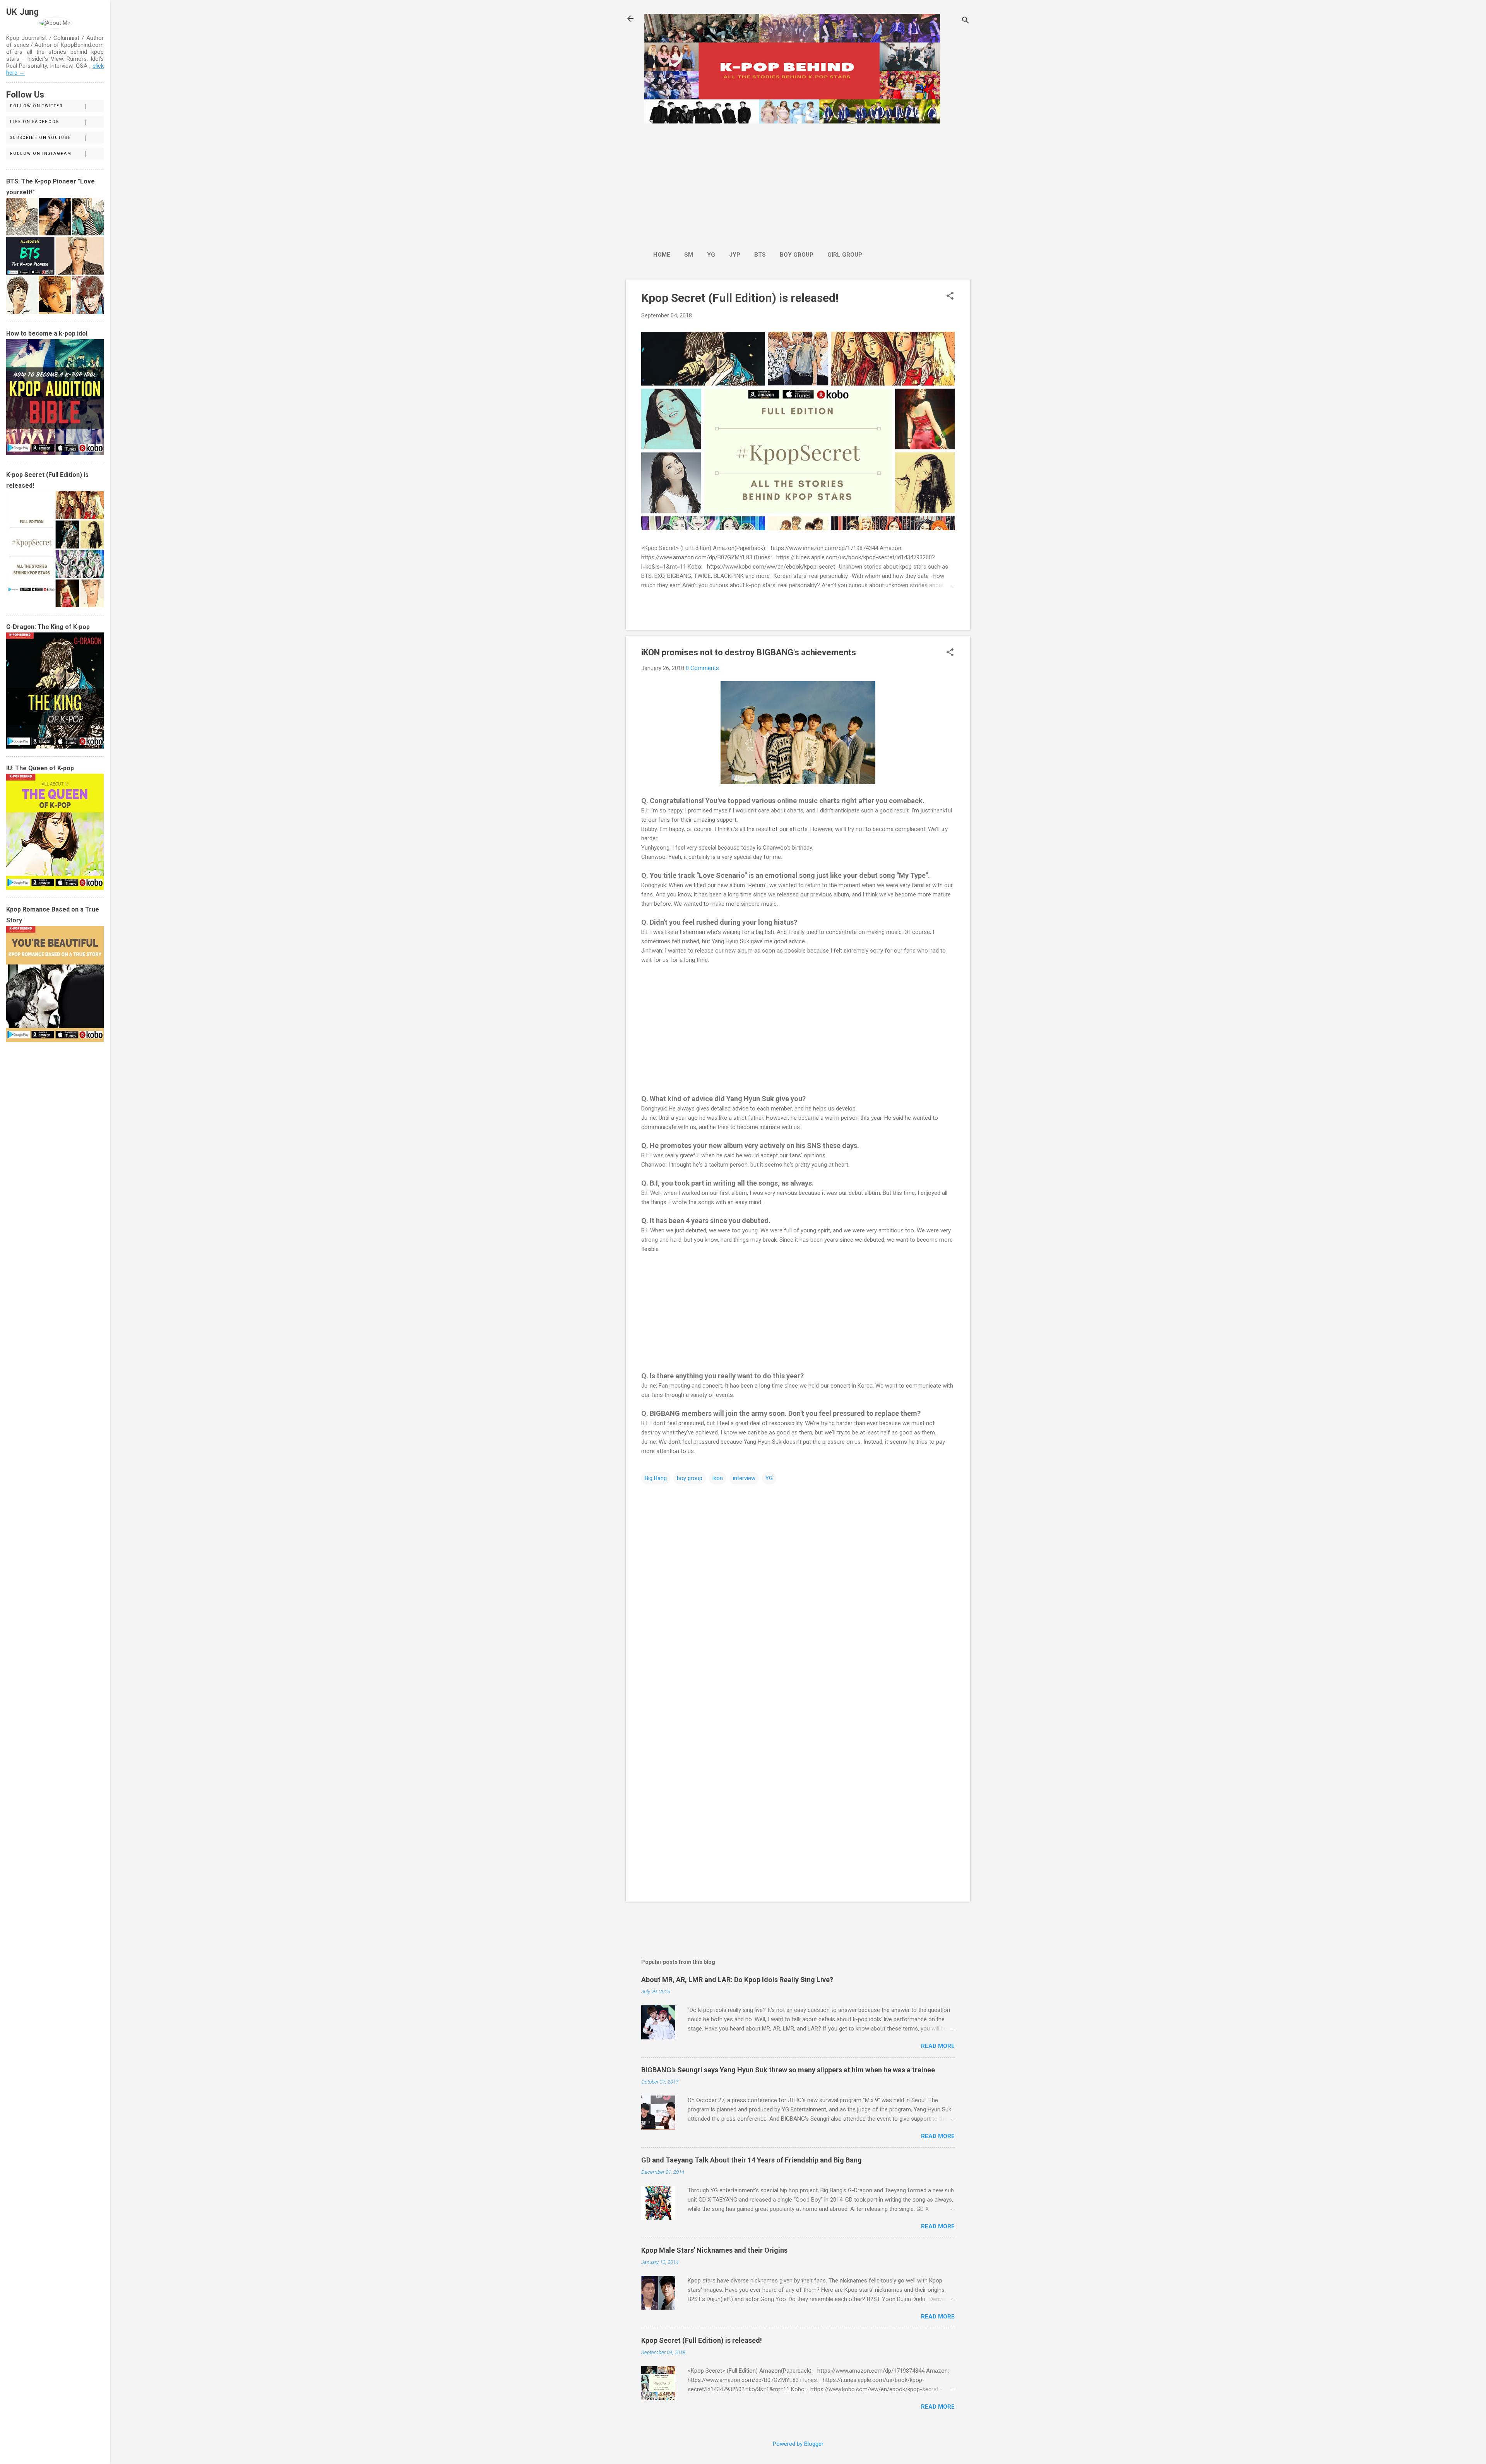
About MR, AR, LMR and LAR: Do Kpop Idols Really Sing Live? (737, 1980)
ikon (718, 1478)
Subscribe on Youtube (41, 138)
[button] (950, 296)
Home (662, 255)
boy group (690, 1478)
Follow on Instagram (41, 153)
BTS (760, 255)
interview (744, 1478)
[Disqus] (798, 1584)
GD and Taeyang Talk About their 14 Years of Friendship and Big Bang (752, 2160)
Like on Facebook (35, 122)
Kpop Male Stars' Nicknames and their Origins (714, 2250)
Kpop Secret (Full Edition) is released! (740, 298)
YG (711, 255)
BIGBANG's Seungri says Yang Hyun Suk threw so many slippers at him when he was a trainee (788, 2070)
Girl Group (845, 255)
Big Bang (656, 1478)
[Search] (966, 21)
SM (689, 255)
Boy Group (797, 255)
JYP (735, 255)
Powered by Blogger (798, 2444)
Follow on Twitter (36, 106)
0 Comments (702, 668)
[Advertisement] (758, 183)
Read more (938, 2046)
